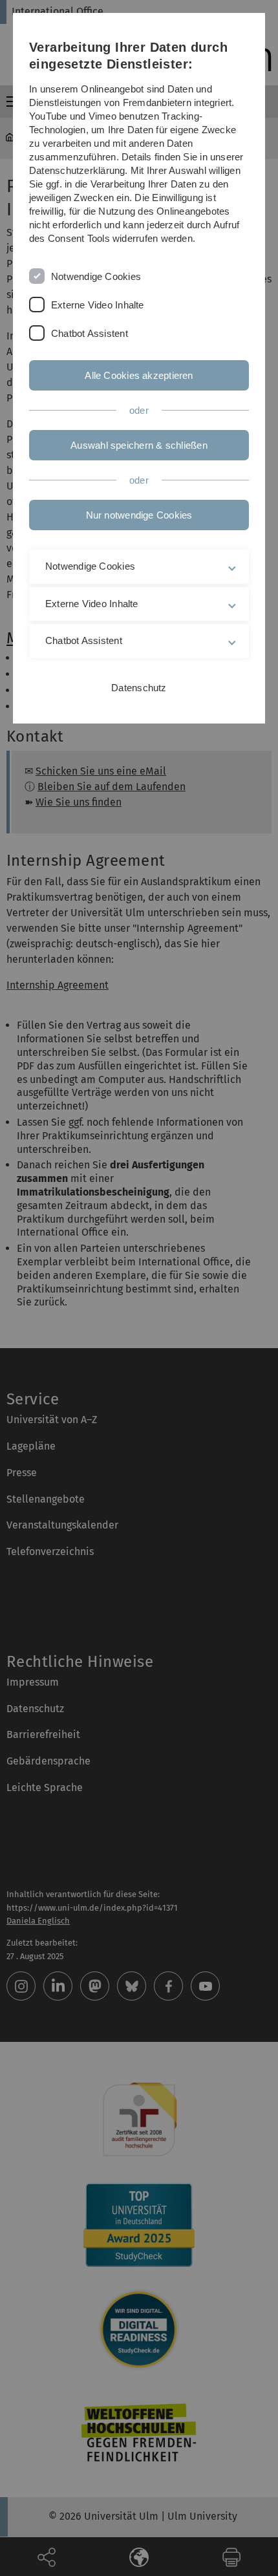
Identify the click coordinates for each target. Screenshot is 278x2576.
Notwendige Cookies (96, 276)
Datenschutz (139, 688)
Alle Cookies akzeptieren (139, 375)
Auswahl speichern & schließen (139, 445)
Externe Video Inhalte (98, 305)
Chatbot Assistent (90, 333)
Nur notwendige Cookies (139, 515)
